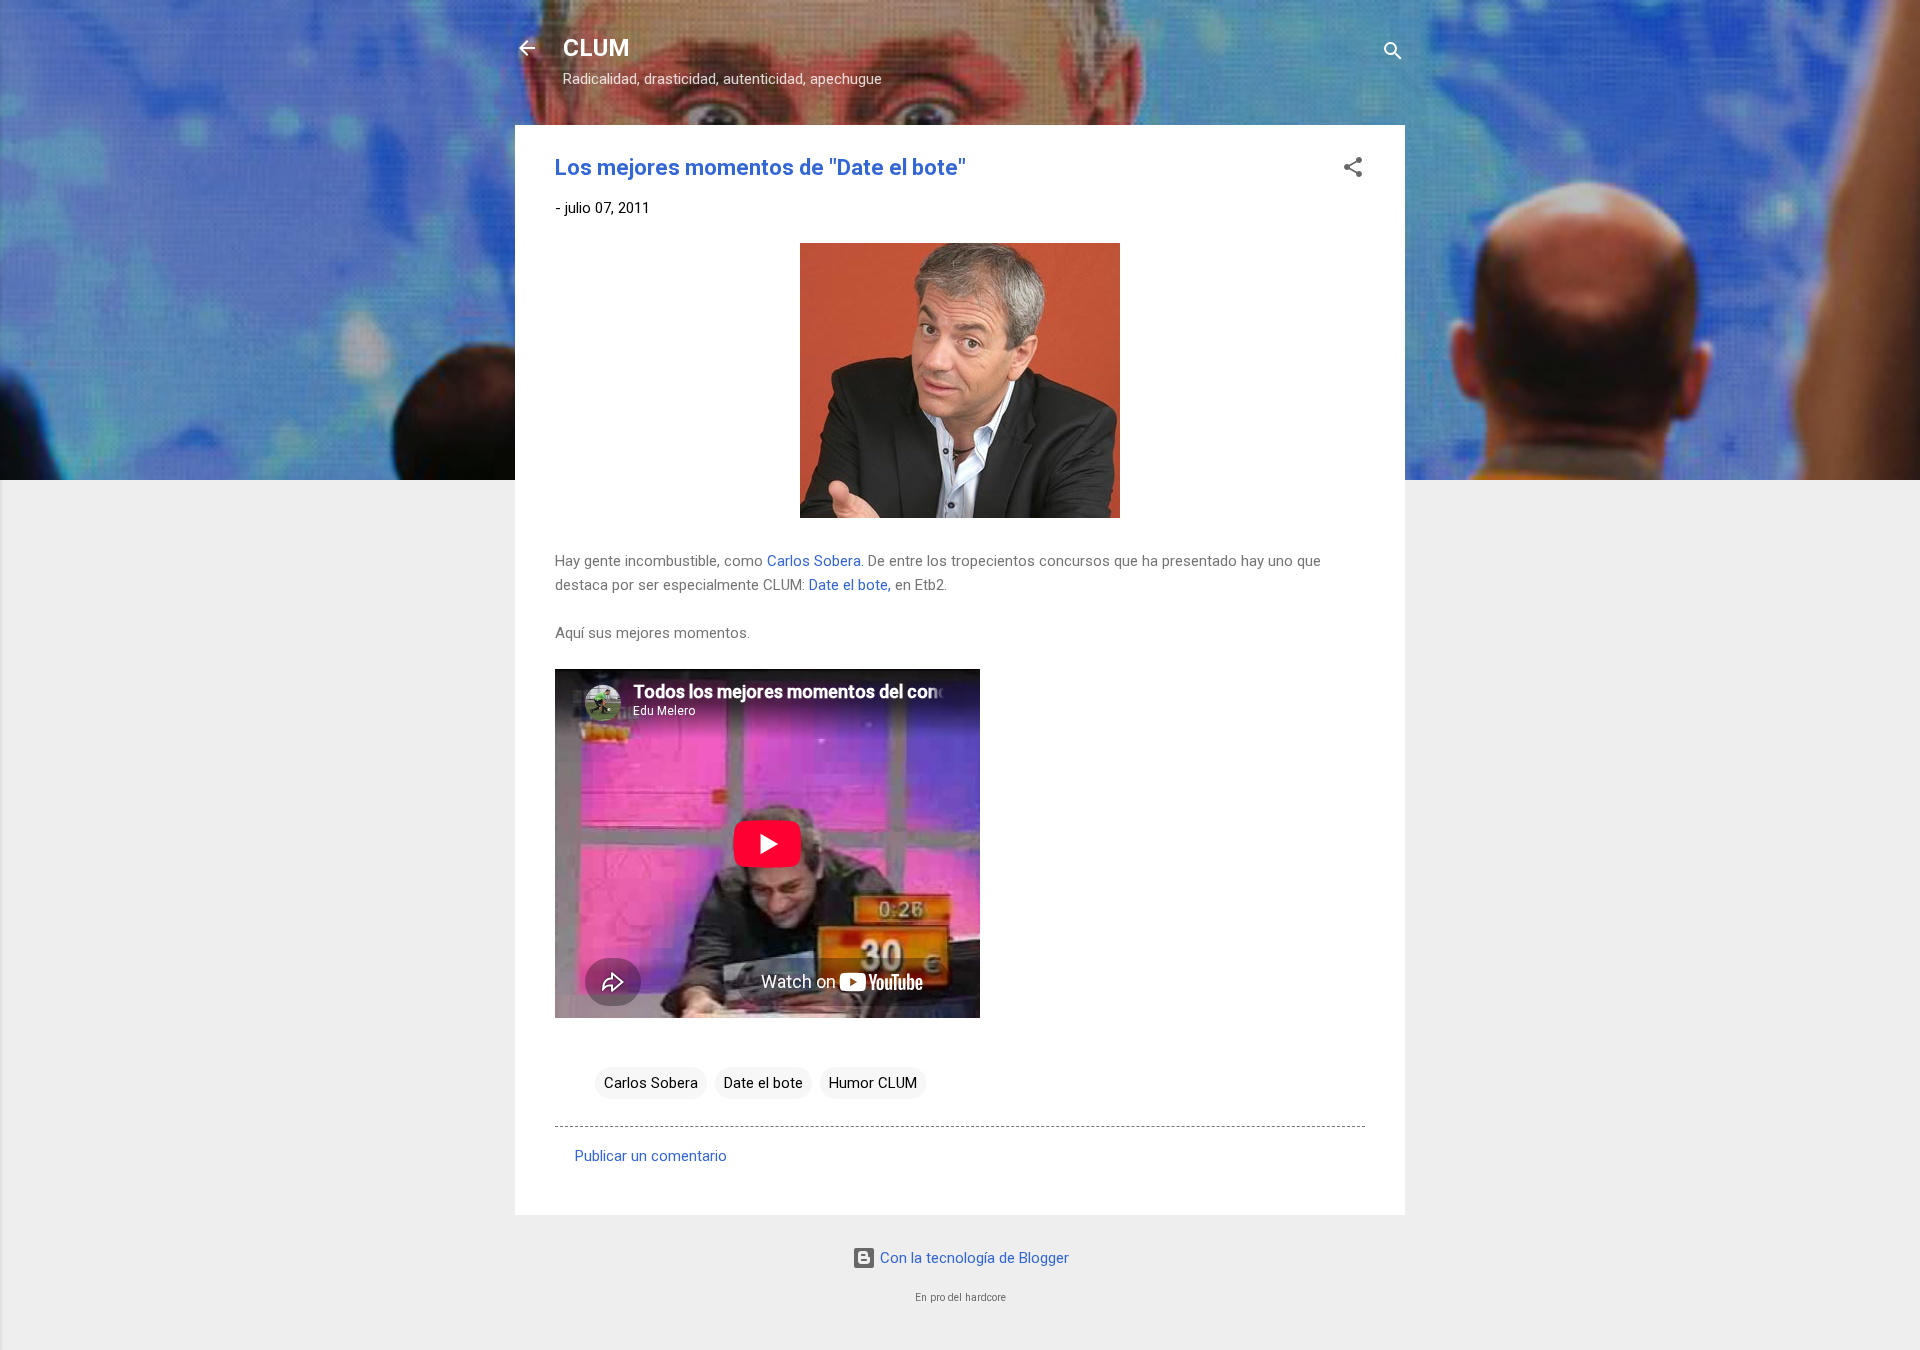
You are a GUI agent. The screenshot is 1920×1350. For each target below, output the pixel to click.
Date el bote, (850, 585)
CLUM (596, 48)
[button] (1353, 170)
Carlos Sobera (651, 1083)
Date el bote (763, 1083)
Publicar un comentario (651, 1156)
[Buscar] (1393, 54)
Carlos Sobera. (815, 561)
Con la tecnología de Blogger (972, 1258)
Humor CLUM (873, 1083)
